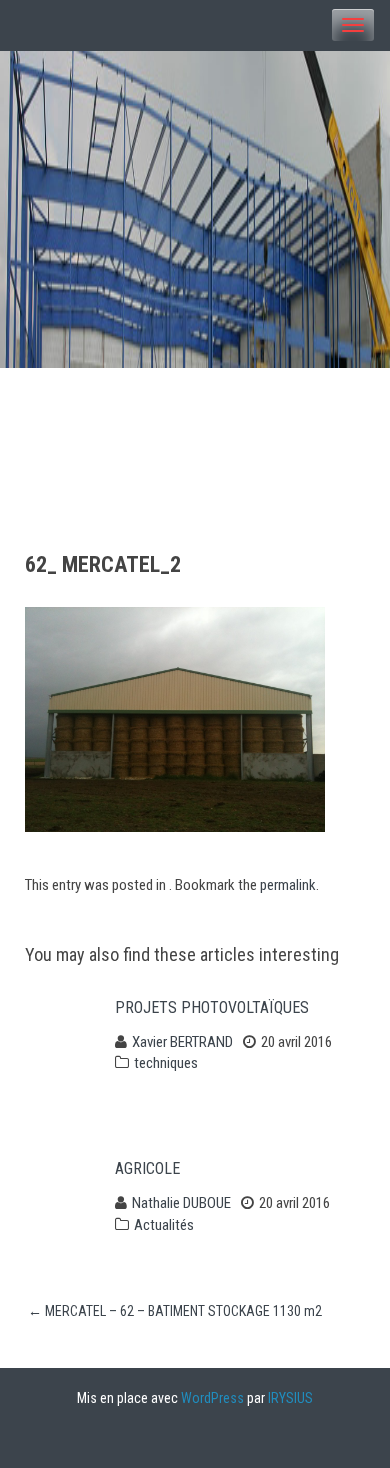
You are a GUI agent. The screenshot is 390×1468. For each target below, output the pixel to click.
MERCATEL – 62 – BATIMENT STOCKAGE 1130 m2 (175, 1311)
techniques (166, 1063)
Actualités (164, 1225)
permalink (288, 885)
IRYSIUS (290, 1398)
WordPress (212, 1398)
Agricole (147, 1168)
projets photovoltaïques (212, 1007)
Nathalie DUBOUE (181, 1203)
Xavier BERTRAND (182, 1042)
